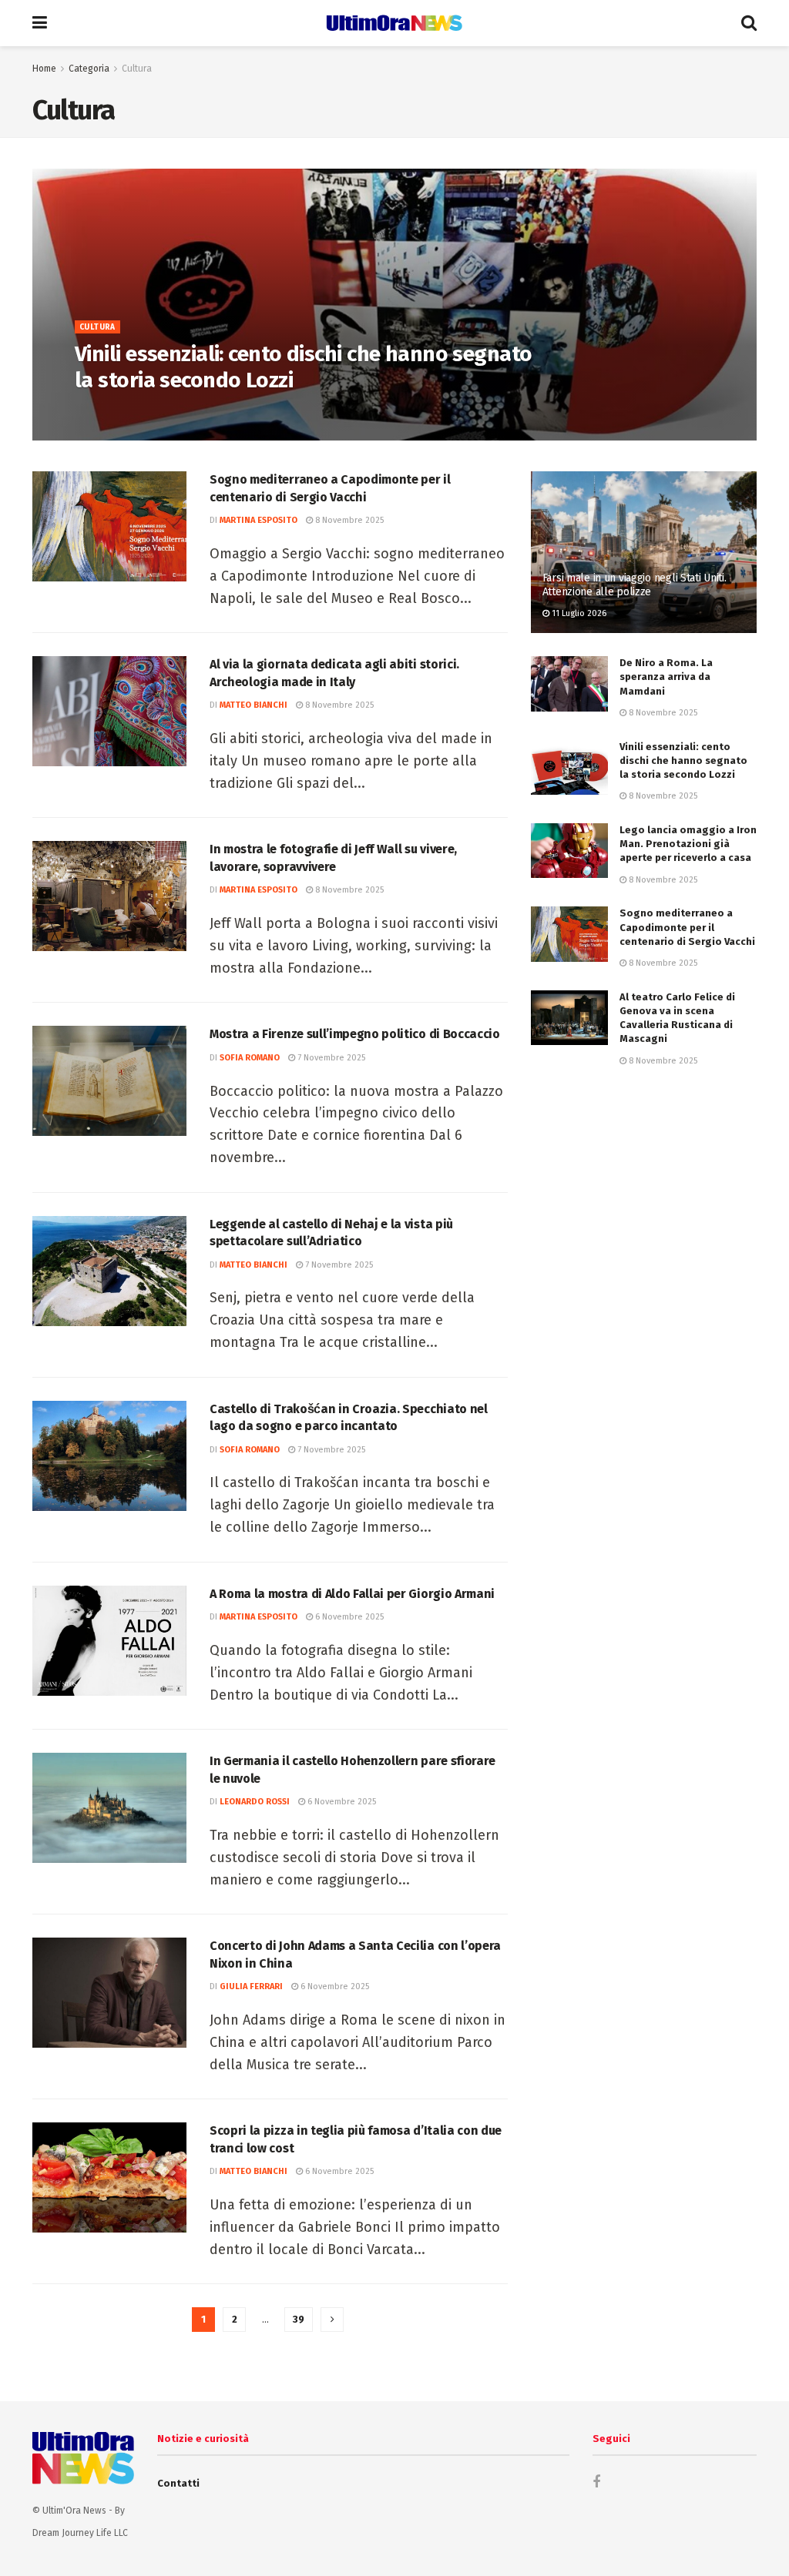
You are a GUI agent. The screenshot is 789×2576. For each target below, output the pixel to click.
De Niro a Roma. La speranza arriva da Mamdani (666, 677)
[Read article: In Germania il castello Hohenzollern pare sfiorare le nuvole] (109, 1808)
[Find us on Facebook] (596, 2482)
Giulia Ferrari (251, 1986)
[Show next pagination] (332, 2320)
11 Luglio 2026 (578, 613)
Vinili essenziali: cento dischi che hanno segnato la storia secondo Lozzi (683, 760)
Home (44, 69)
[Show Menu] (40, 23)
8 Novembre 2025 (196, 414)
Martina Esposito (259, 520)
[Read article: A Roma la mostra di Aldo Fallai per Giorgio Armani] (109, 1641)
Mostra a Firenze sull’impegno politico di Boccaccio (355, 1034)
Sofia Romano (115, 414)
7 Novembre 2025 (330, 1058)
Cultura (137, 69)
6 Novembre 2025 (348, 1617)
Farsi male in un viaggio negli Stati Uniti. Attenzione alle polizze (635, 585)
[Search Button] (749, 23)
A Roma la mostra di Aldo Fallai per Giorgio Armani (352, 1594)
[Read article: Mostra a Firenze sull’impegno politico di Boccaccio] (109, 1081)
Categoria (89, 69)
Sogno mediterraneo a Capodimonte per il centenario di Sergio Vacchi (687, 927)
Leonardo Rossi (255, 1802)
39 (299, 2319)
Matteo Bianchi (253, 705)
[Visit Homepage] (394, 23)
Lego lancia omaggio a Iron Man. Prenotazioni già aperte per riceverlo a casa (688, 844)
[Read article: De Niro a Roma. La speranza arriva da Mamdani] (569, 684)
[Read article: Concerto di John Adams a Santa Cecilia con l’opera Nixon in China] (109, 1993)
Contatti (178, 2483)
